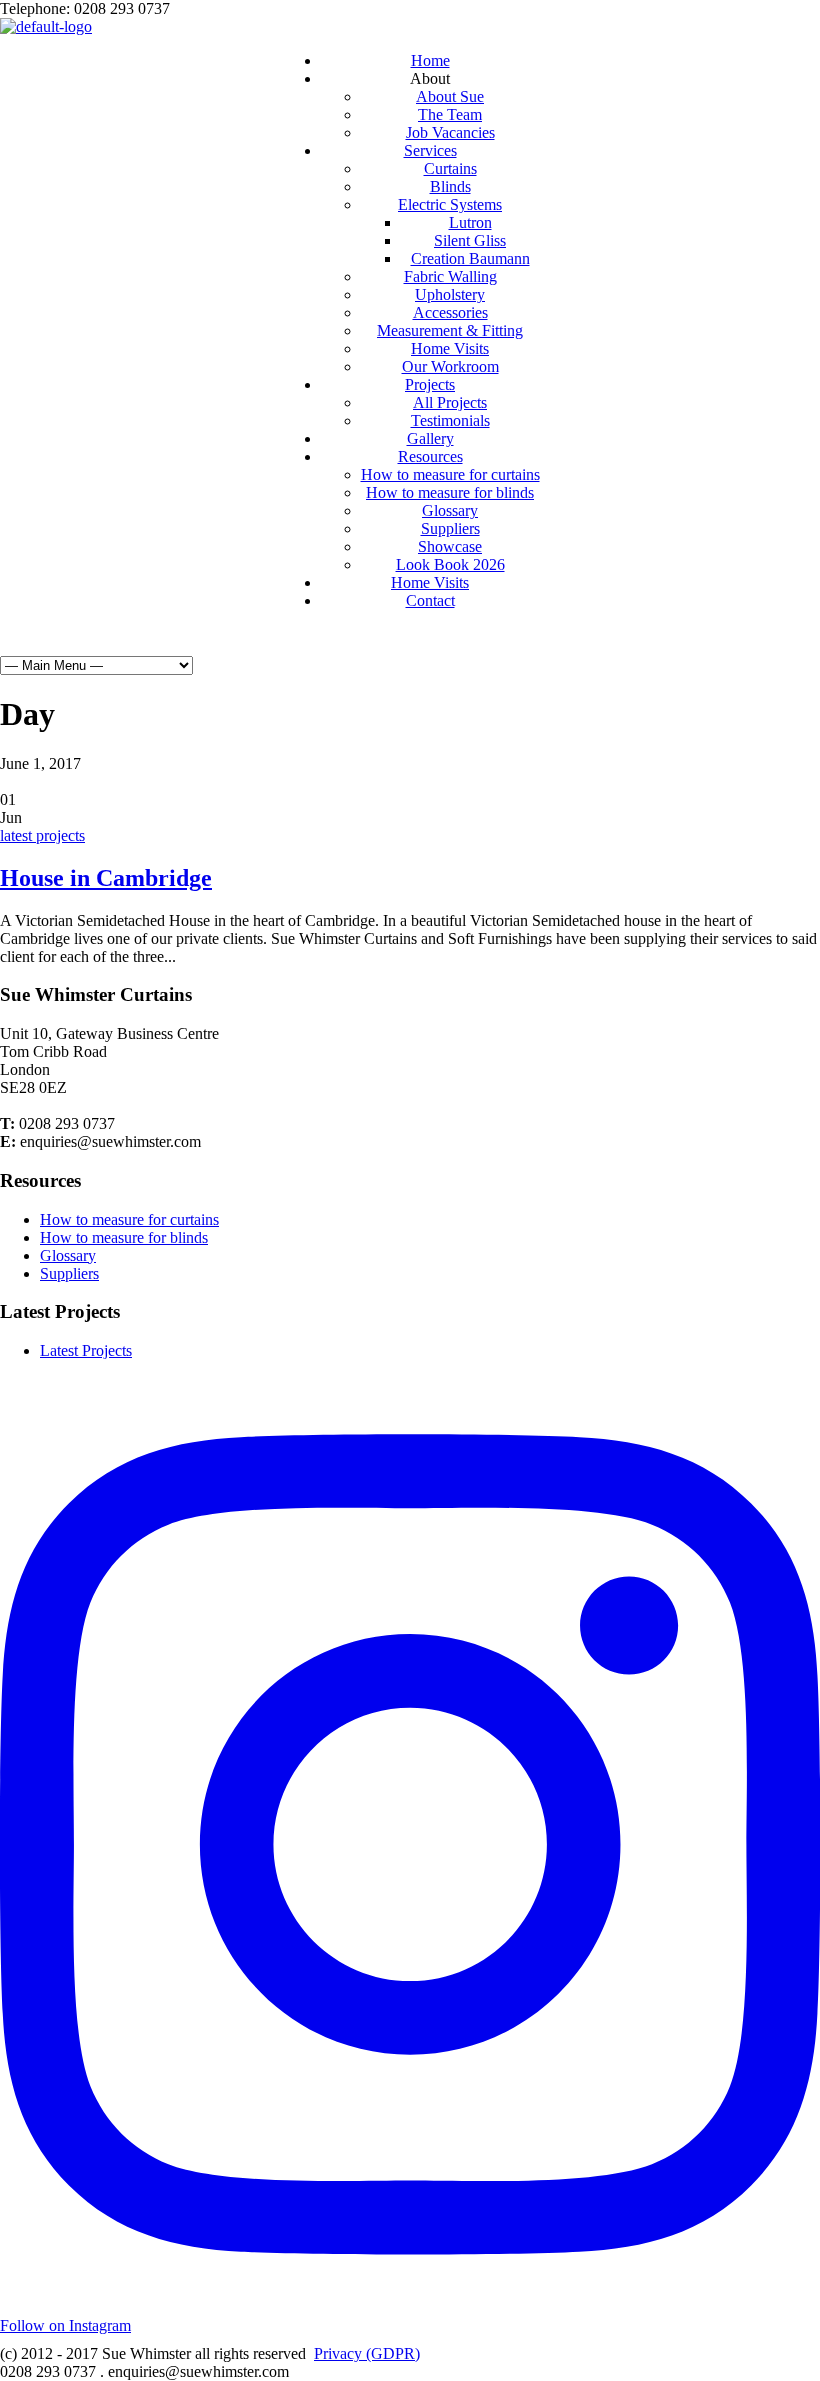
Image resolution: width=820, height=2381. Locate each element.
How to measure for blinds (450, 492)
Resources (430, 456)
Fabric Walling (450, 276)
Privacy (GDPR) (367, 2353)
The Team (450, 114)
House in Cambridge (106, 878)
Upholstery (450, 294)
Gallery (430, 438)
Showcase (450, 546)
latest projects (42, 835)
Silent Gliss (470, 240)
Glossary (450, 510)
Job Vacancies (450, 132)
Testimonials (450, 420)
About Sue (450, 96)
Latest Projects (86, 1350)
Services (430, 150)
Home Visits (450, 348)
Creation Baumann (470, 258)
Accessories (450, 312)
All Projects (450, 402)
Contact (430, 600)
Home (430, 60)
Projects (430, 384)
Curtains (450, 168)
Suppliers (450, 528)
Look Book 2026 (450, 564)
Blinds (450, 186)
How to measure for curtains (450, 474)
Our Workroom (450, 366)
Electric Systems (450, 204)
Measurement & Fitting (450, 330)
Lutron (470, 222)
